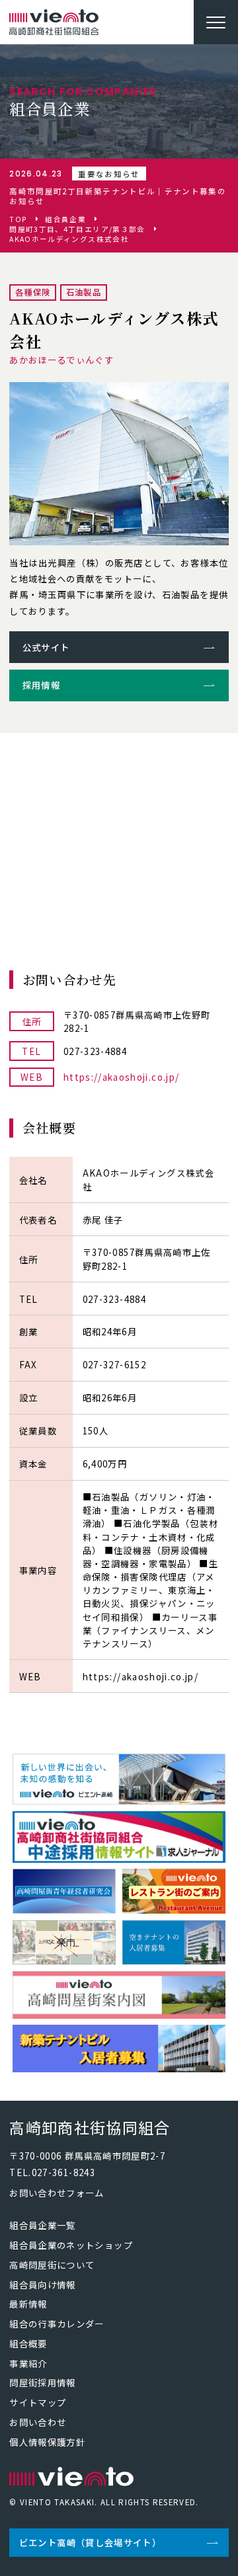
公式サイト (46, 647)
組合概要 (28, 2343)
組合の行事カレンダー (57, 2323)
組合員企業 (65, 220)
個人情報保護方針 (47, 2442)
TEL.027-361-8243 (52, 2172)
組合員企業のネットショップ (71, 2245)
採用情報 (41, 685)
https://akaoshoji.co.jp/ (121, 1077)
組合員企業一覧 (42, 2225)
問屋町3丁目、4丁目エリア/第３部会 (77, 230)
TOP (18, 220)
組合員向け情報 (42, 2284)
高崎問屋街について (52, 2265)
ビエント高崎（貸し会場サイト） (90, 2542)
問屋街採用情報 (42, 2382)
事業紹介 (28, 2363)
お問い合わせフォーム (57, 2193)
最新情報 (28, 2304)
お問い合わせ (38, 2422)
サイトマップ (38, 2402)
